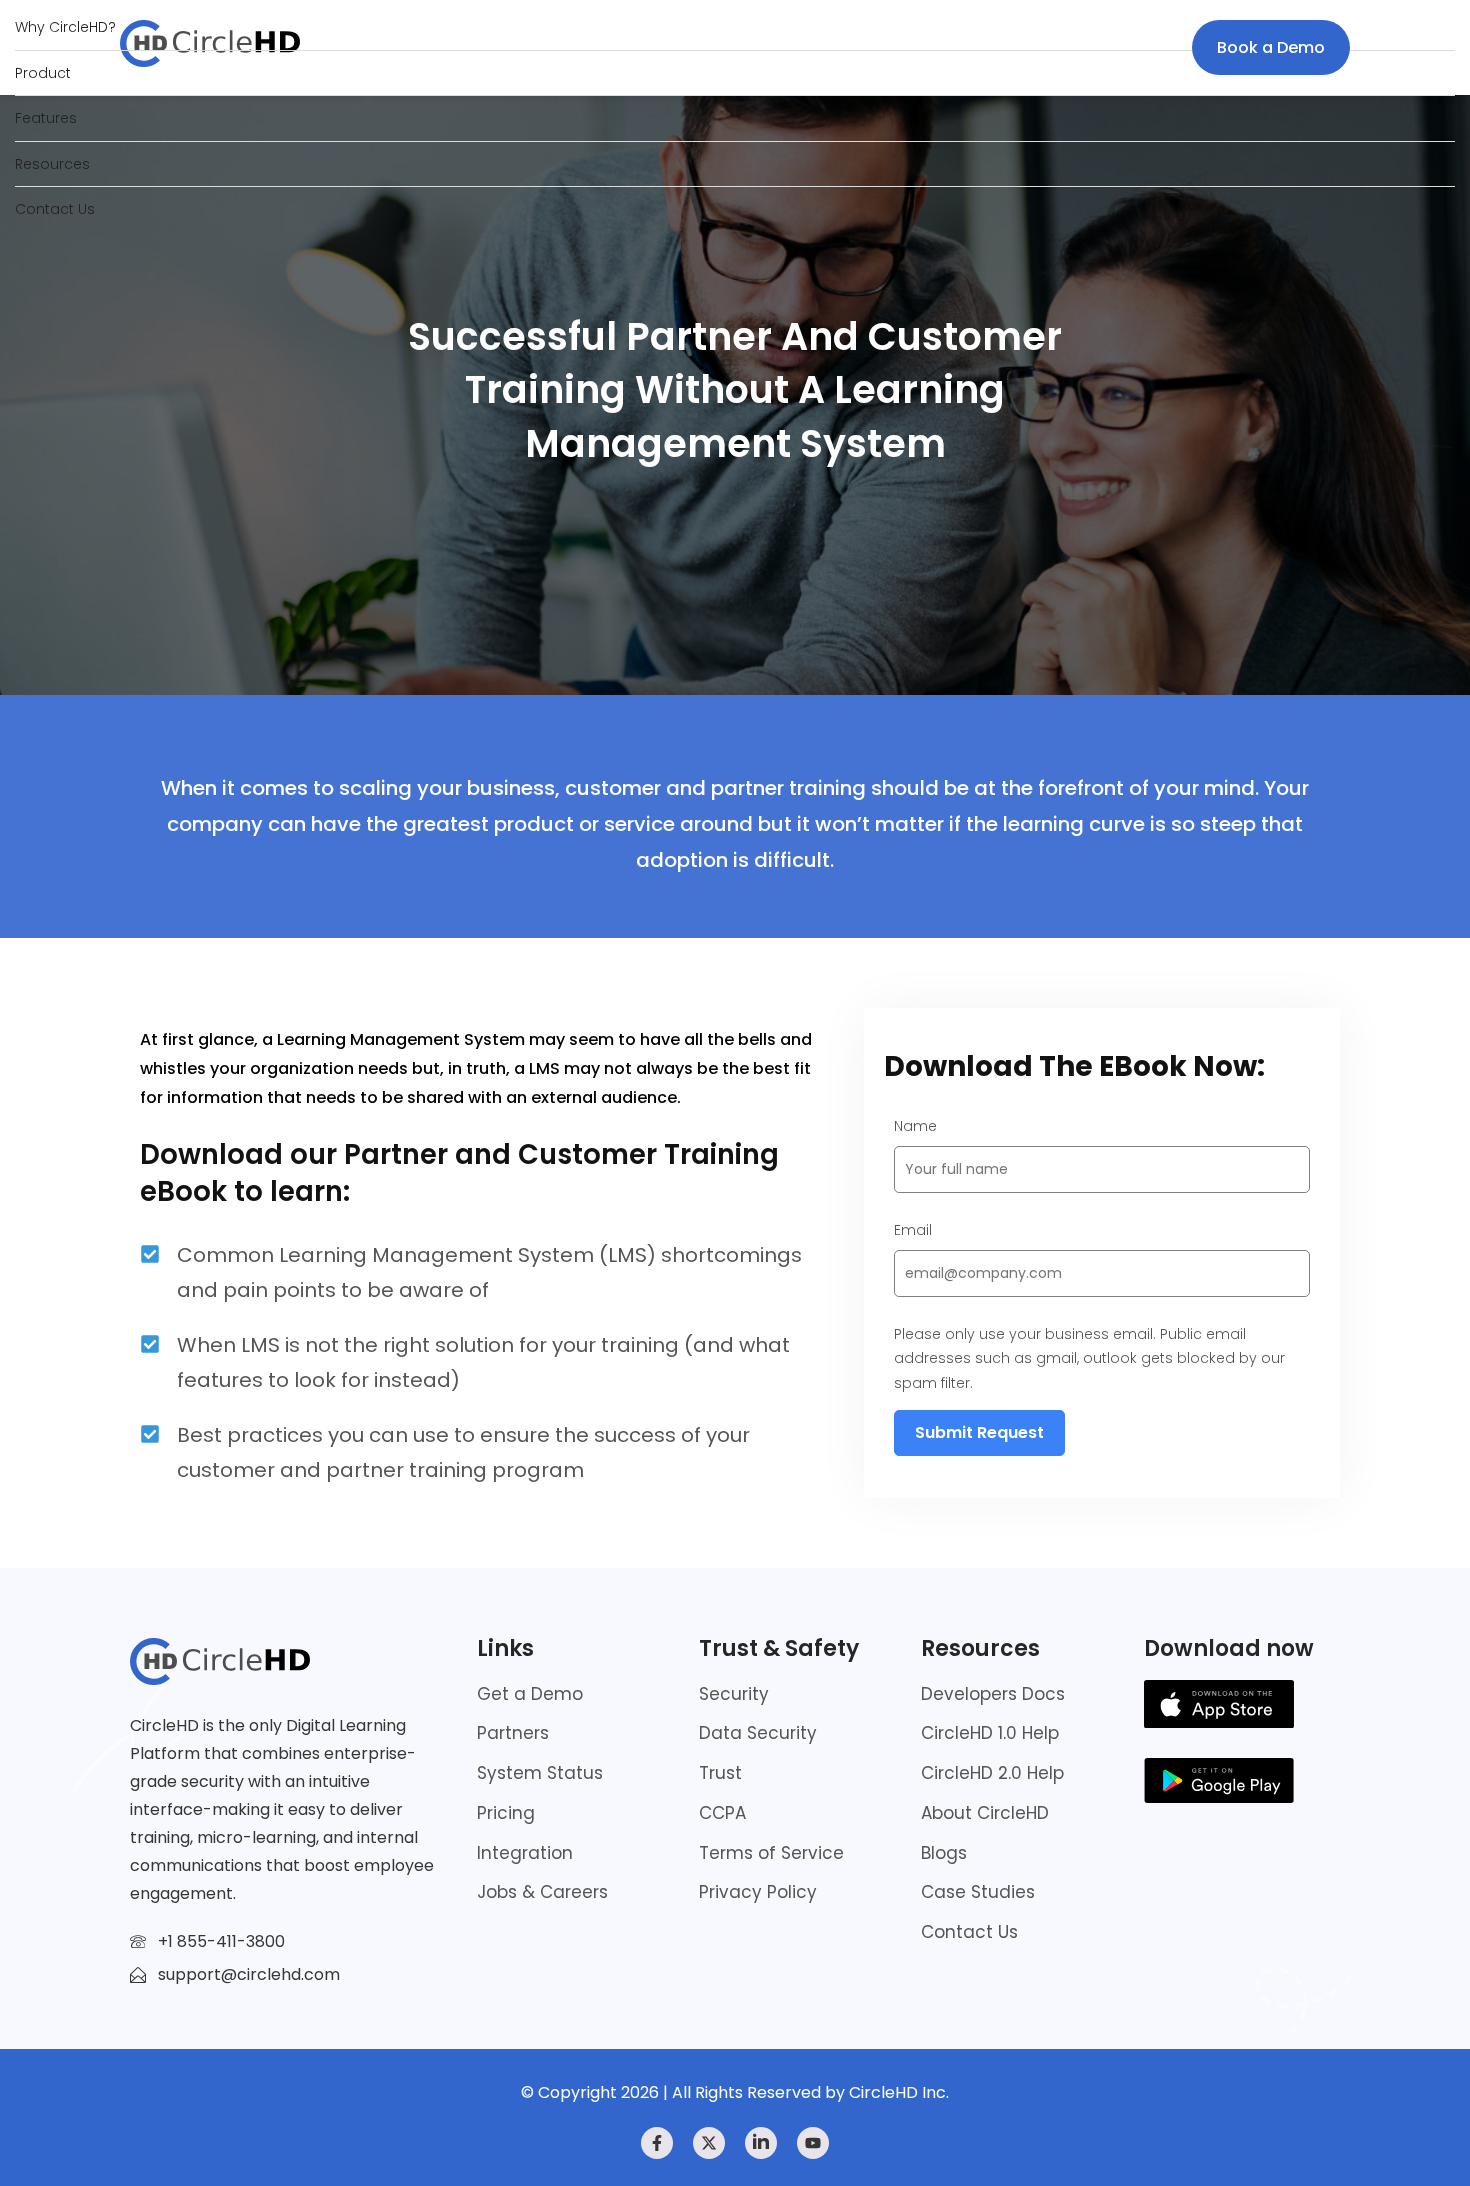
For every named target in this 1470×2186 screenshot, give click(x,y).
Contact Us (55, 209)
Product (43, 73)
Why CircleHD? (65, 27)
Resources (52, 164)
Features (46, 118)
